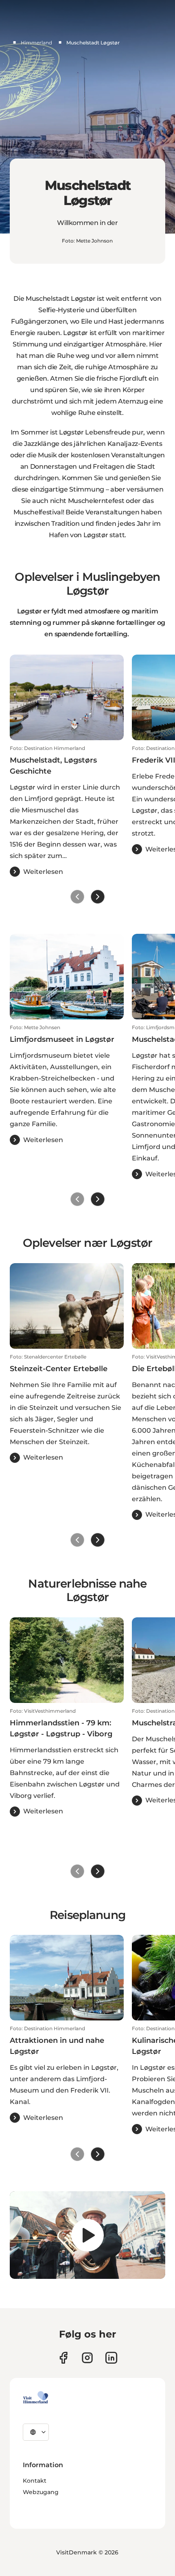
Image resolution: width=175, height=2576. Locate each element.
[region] (87, 2235)
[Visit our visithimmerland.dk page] (87, 2358)
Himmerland (36, 43)
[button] (67, 811)
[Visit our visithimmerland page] (63, 2358)
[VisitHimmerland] (36, 2397)
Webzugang (41, 2492)
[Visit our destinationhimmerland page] (111, 2358)
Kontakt (35, 2481)
